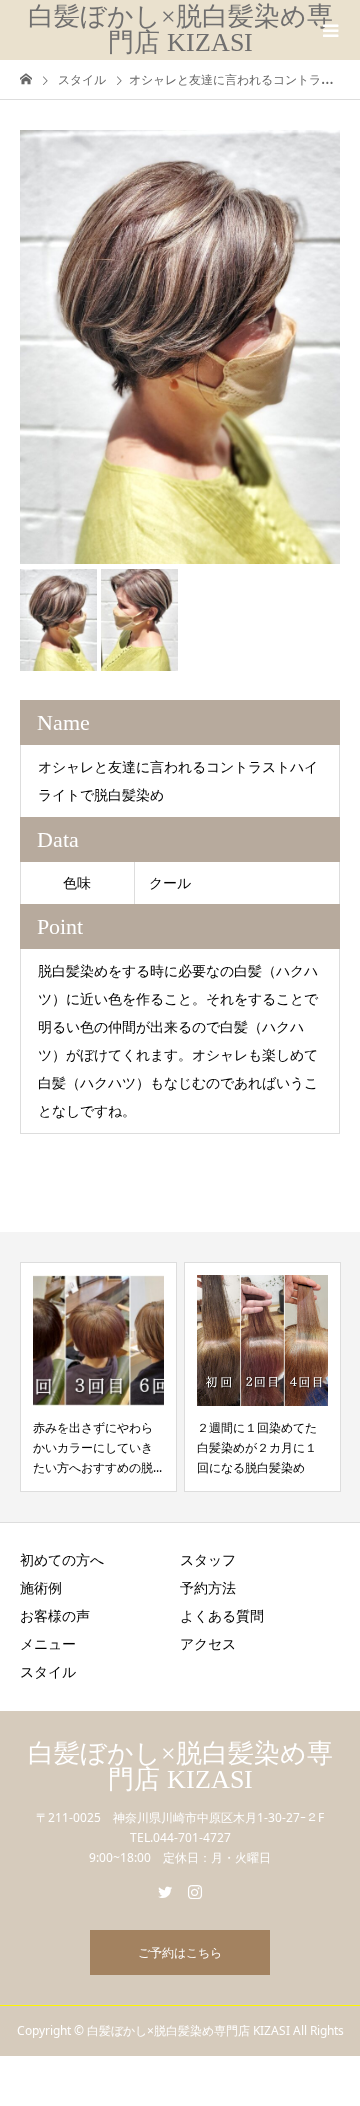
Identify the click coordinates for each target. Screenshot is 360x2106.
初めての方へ (62, 1559)
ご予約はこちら (180, 1952)
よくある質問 (222, 1615)
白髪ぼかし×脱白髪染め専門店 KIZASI (180, 29)
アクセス (208, 1643)
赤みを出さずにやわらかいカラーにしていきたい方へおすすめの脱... (97, 1448)
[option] (180, 347)
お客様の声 (55, 1615)
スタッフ (208, 1559)
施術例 (41, 1587)
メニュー (48, 1643)
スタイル (48, 1671)
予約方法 (208, 1587)
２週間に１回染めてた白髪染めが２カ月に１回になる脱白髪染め (257, 1448)
